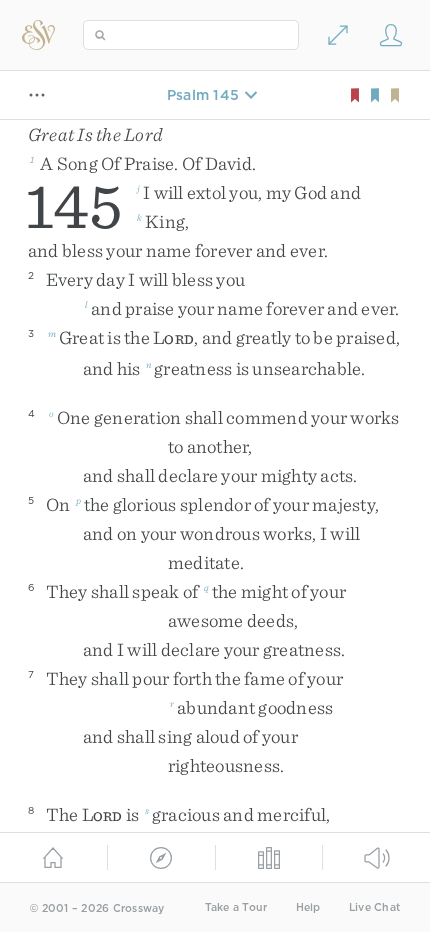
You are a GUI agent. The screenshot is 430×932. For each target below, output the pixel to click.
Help (308, 907)
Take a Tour (236, 907)
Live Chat (374, 907)
